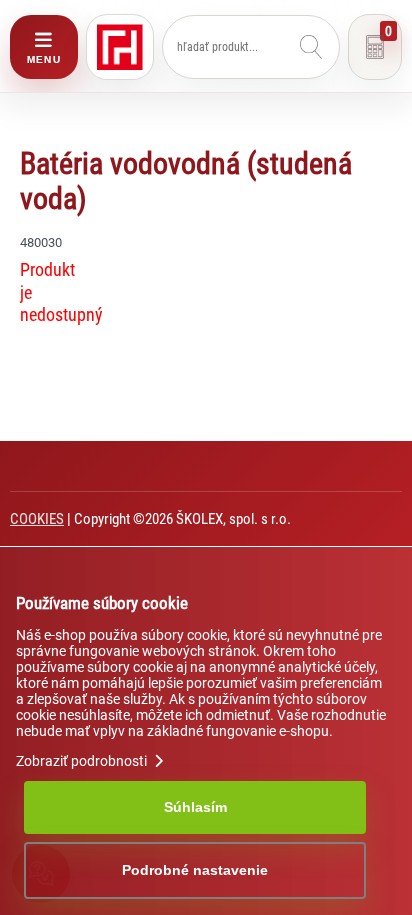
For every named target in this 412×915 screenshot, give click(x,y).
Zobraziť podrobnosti (83, 761)
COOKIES (37, 519)
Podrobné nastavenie (195, 870)
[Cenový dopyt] (375, 47)
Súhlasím (195, 807)
